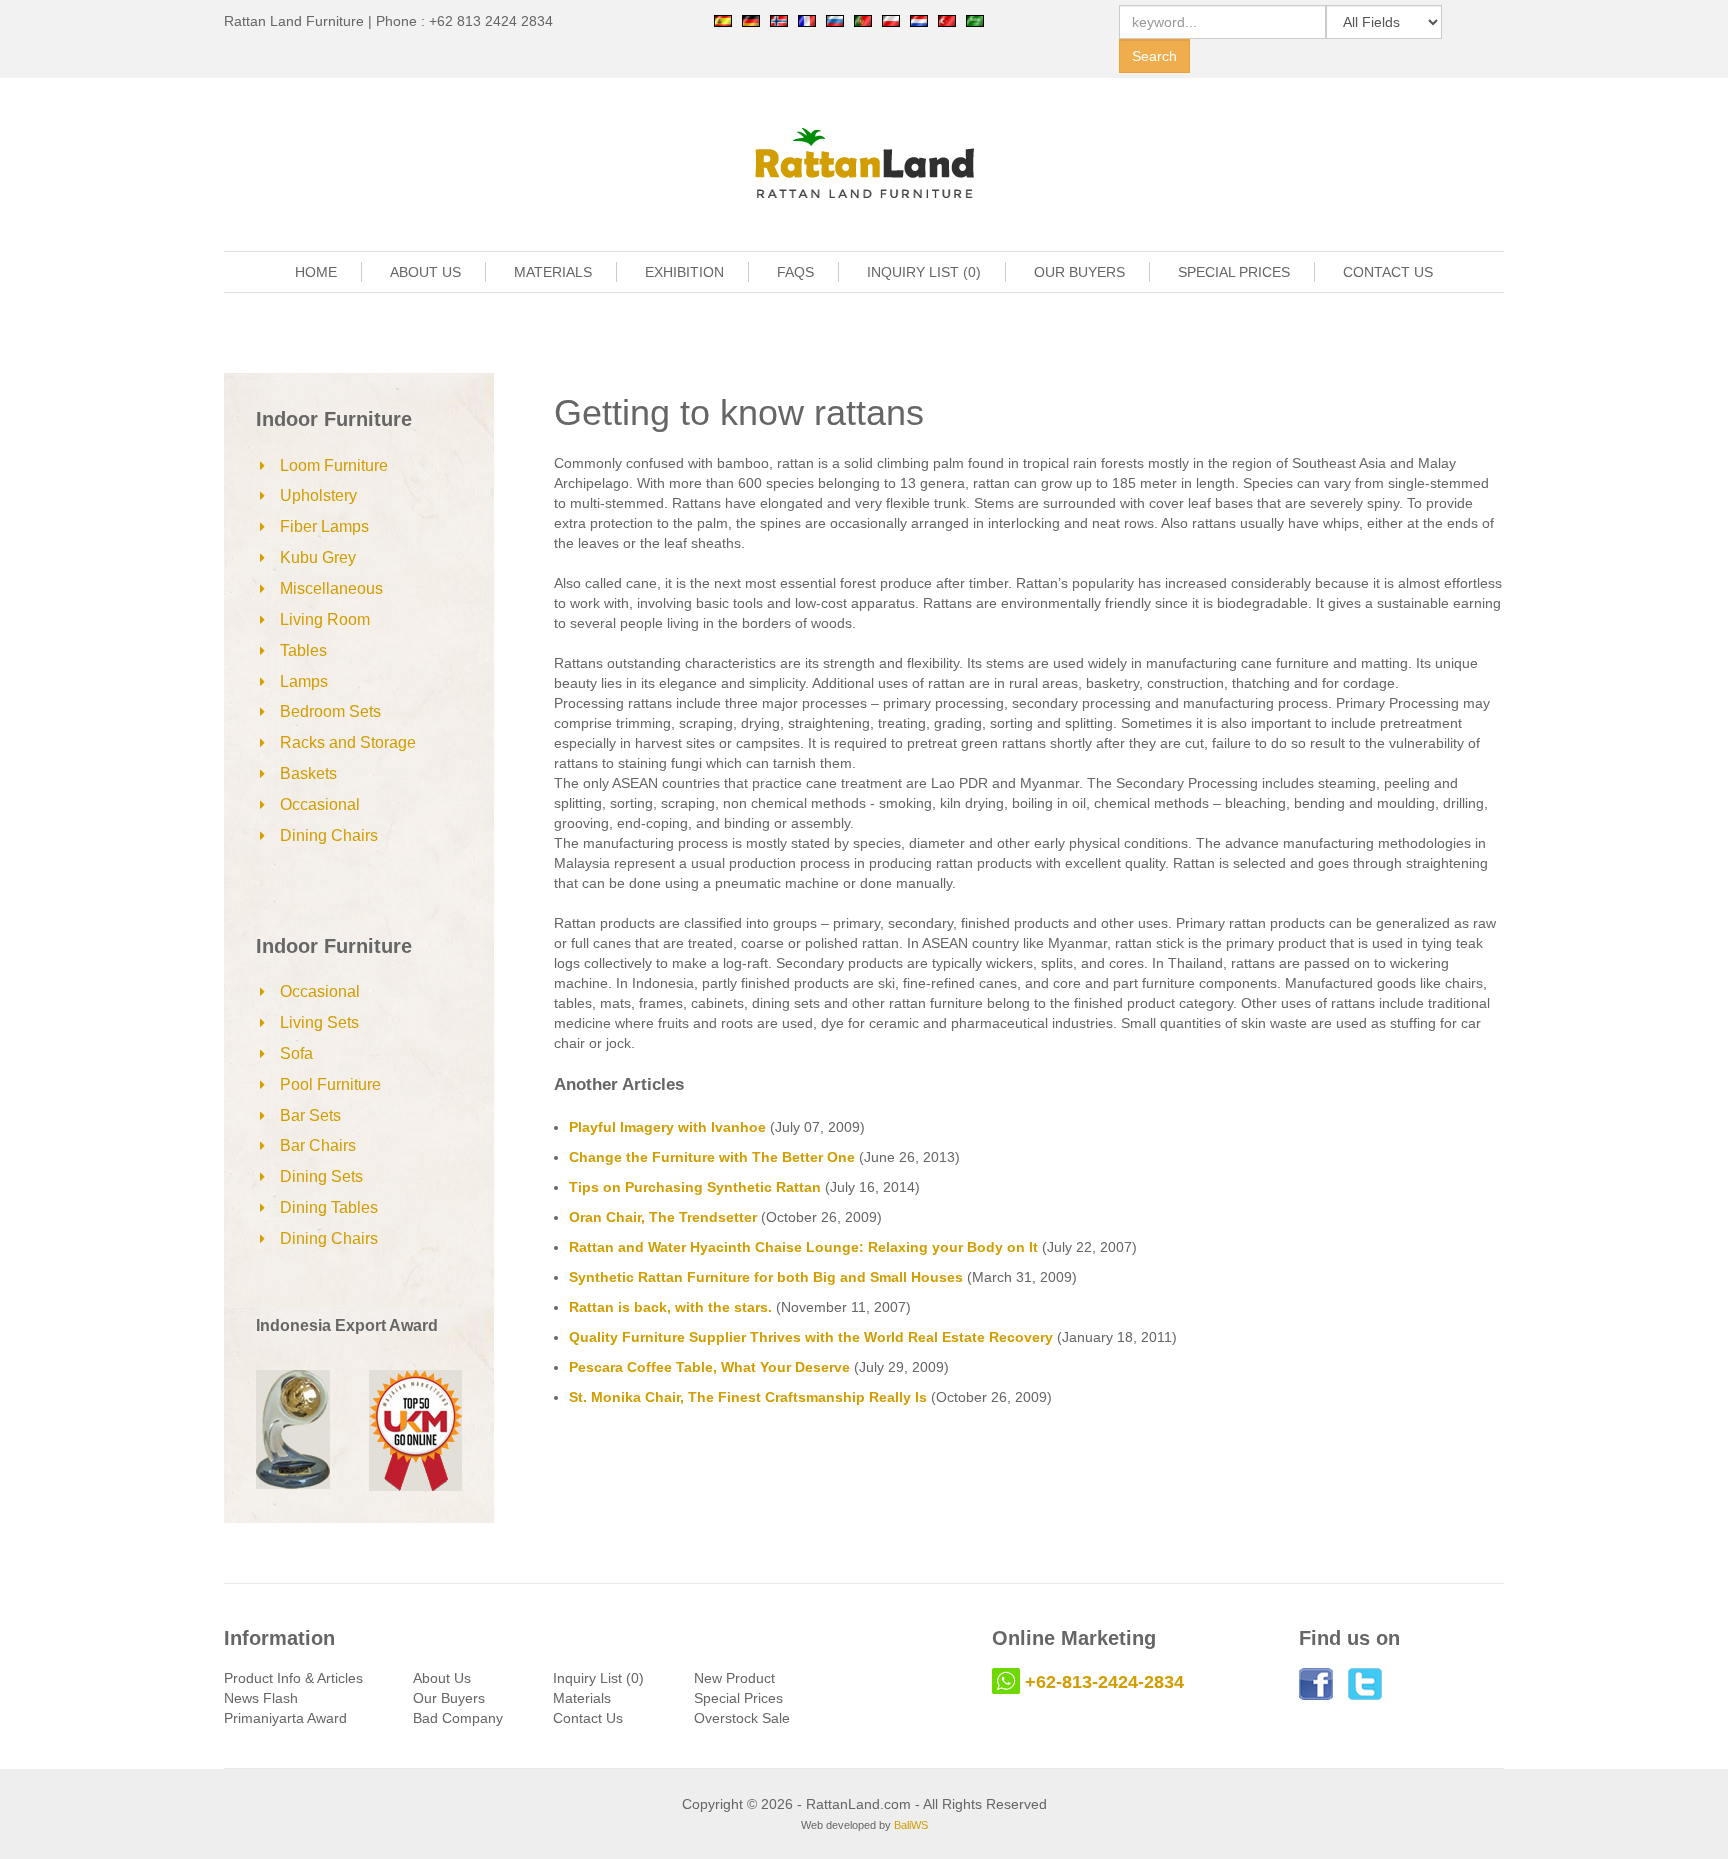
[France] (807, 20)
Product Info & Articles (293, 1678)
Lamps (304, 681)
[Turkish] (947, 20)
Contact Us (588, 1718)
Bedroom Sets (330, 711)
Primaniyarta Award (285, 1718)
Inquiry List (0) (598, 1678)
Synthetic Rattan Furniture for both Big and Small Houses (766, 1277)
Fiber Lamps (324, 526)
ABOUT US (425, 272)
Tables (303, 650)
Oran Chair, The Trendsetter (663, 1217)
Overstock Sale (742, 1718)
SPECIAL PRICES (1234, 272)
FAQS (795, 272)
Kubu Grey (318, 557)
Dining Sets (321, 1176)
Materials (582, 1698)
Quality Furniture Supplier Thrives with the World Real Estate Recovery (811, 1337)
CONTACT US (1388, 272)
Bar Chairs (318, 1145)
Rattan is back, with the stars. (670, 1307)
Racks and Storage (348, 742)
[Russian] (835, 20)
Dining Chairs (329, 835)
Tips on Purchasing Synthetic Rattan (695, 1187)
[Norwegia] (779, 20)
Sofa (296, 1053)
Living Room (325, 619)
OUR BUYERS (1079, 272)
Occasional (320, 804)
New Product (734, 1678)
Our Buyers (449, 1698)
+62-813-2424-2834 (1104, 1682)
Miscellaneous (331, 588)
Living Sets (319, 1022)
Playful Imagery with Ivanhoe (667, 1127)
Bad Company (458, 1718)
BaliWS (911, 1825)
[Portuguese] (863, 20)
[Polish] (891, 20)
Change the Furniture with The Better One (712, 1157)
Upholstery (318, 495)
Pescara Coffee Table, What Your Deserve (709, 1367)
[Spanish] (723, 20)
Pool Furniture (330, 1084)
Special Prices (738, 1698)
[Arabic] (975, 20)
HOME (316, 272)
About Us (442, 1678)
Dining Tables (329, 1207)
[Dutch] (919, 20)
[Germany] (751, 20)
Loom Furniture (334, 465)
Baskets (308, 773)
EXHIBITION (684, 272)
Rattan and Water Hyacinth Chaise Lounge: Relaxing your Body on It (803, 1247)
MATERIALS (553, 272)
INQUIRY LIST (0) (924, 272)
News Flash (261, 1698)
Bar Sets (310, 1115)
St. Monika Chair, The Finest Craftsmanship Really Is (748, 1397)
